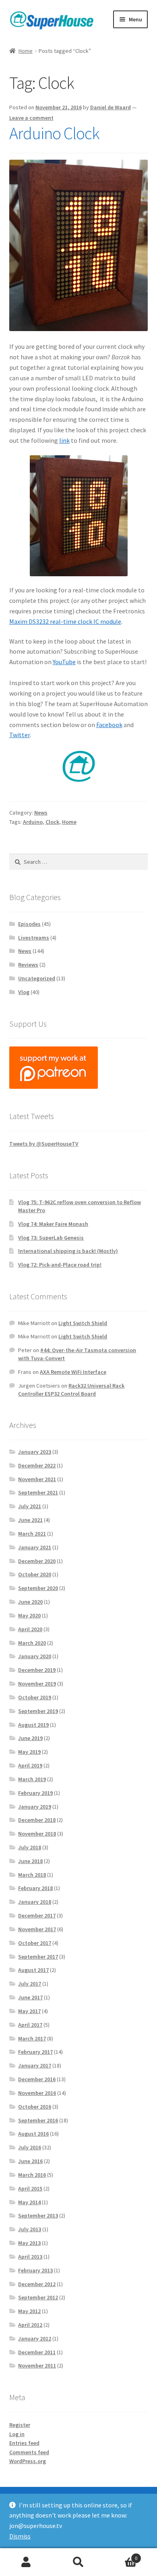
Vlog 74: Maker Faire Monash (53, 1224)
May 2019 (29, 1752)
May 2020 (29, 1615)
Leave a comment (31, 118)
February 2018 (35, 1888)
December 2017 (37, 1915)
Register (20, 2425)
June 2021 (30, 1520)
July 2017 (30, 1984)
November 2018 (37, 1834)
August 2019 (33, 1725)
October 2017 (35, 1943)
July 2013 (30, 2229)
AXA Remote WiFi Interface (73, 1372)
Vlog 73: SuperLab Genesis (51, 1238)
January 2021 (35, 1547)
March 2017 (32, 2038)
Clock (52, 822)
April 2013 (30, 2257)
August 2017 (33, 1970)
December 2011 (37, 2352)
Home (26, 51)
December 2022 (37, 1465)
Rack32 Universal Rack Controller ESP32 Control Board (71, 1390)
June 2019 (30, 1738)
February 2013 (35, 2270)
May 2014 (29, 2202)
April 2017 (30, 2025)
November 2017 (37, 1929)
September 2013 (38, 2215)
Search (78, 2562)
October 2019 (35, 1697)
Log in (17, 2434)
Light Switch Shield (83, 1323)
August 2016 (33, 2134)
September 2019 (38, 1711)
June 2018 (30, 1861)
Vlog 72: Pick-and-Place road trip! (60, 1265)
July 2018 (30, 1847)
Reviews (28, 965)
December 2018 (37, 1820)
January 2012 (35, 2338)
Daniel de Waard (111, 107)
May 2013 (29, 2243)
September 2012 (38, 2297)
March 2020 (32, 1643)
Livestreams (34, 938)
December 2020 (37, 1561)
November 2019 (37, 1684)
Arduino (33, 822)
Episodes (29, 924)
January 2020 (35, 1656)
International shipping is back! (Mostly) (68, 1251)
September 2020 (38, 1588)
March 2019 (32, 1779)
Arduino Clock (54, 133)
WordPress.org (28, 2461)
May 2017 (29, 2011)
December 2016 (37, 2079)
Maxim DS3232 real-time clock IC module (65, 621)
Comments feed (29, 2452)
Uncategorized (37, 978)
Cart (121, 2555)
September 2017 (38, 1957)
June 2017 (30, 1997)
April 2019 (30, 1765)
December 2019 (37, 1670)
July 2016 (30, 2147)
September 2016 (38, 2120)
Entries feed (24, 2443)
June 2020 (30, 1602)
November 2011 (37, 2366)
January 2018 (35, 1902)
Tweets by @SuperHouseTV (44, 1144)
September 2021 (38, 1492)
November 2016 (37, 2093)
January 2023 (35, 1452)
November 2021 (37, 1479)
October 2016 (35, 2107)
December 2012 (37, 2284)
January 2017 (35, 2065)
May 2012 (29, 2311)
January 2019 (35, 1807)
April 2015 (30, 2188)
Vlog (24, 992)
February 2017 (35, 2052)
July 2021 (30, 1506)
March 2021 (32, 1534)
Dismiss (20, 2536)
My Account (26, 2562)
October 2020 (35, 1574)
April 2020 (30, 1629)
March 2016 (32, 2175)
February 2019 (35, 1793)
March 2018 (32, 1875)
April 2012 (30, 2325)
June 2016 (30, 2161)
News (41, 813)
